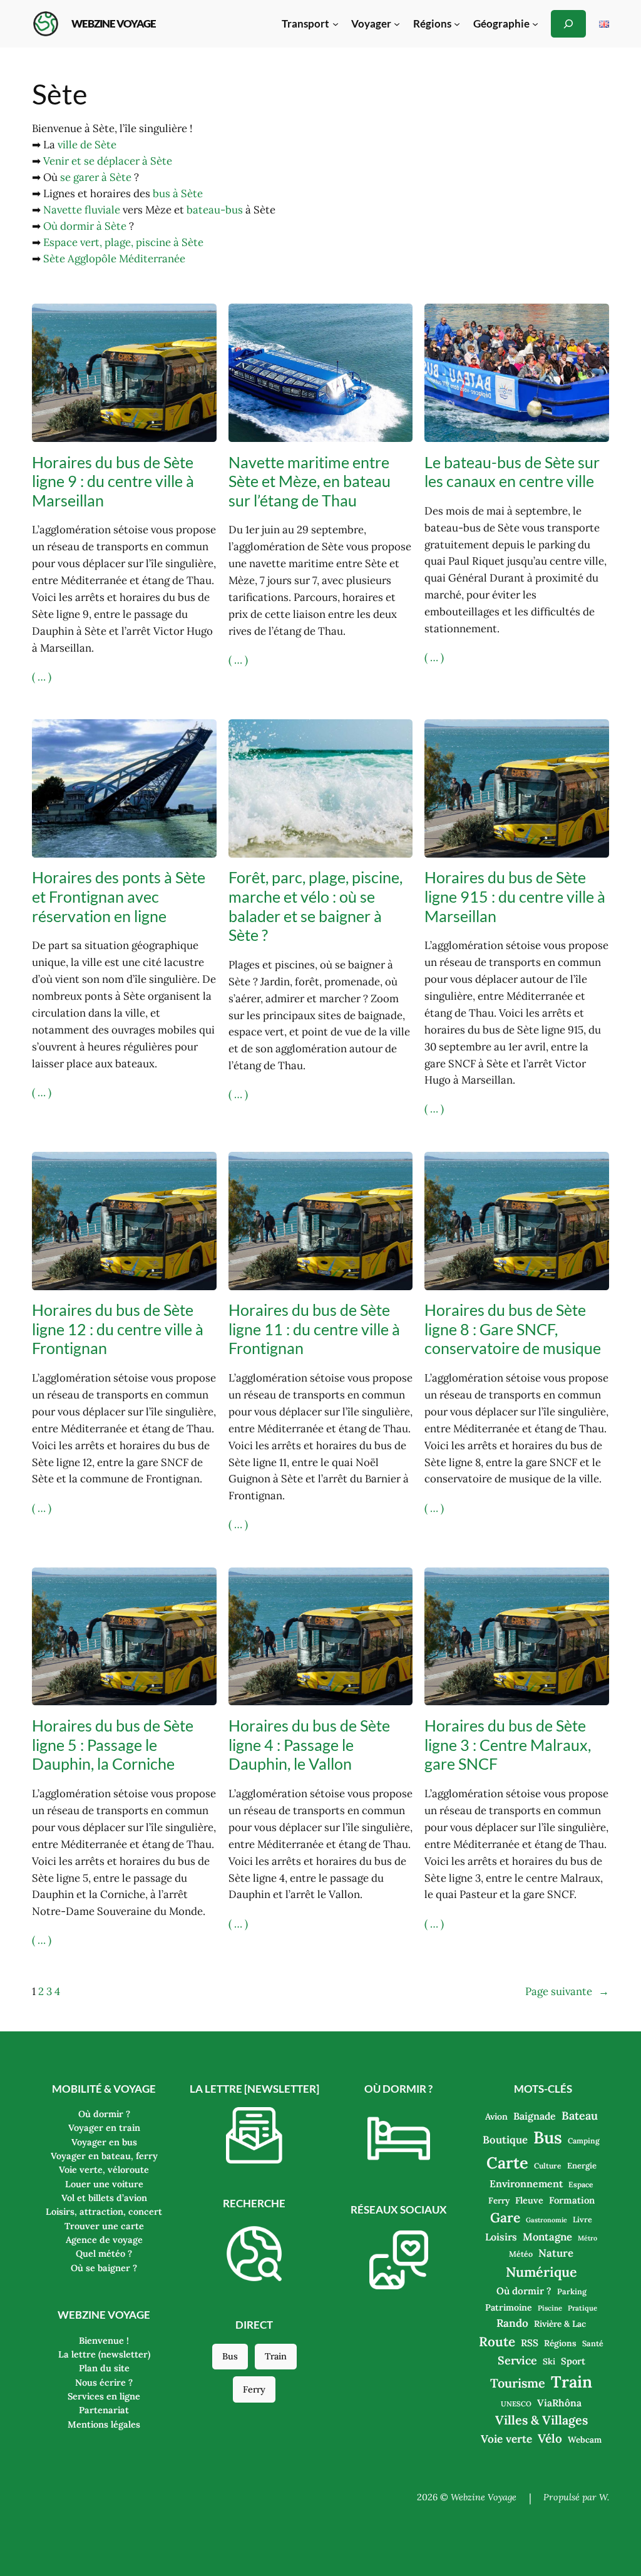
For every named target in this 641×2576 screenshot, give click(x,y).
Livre (582, 2219)
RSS (530, 2343)
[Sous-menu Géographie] (535, 24)
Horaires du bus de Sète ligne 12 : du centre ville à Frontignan (118, 1329)
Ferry (254, 2389)
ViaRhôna (559, 2403)
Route (497, 2342)
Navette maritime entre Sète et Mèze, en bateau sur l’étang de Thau (310, 481)
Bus (230, 2356)
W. (604, 2497)
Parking (572, 2291)
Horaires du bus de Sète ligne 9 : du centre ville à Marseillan (113, 481)
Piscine (550, 2308)
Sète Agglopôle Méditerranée (114, 259)
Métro (587, 2238)
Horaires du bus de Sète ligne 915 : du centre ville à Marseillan (515, 896)
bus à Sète (178, 193)
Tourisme (518, 2383)
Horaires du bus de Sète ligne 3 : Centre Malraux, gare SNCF (508, 1744)
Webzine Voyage (114, 23)
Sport (573, 2361)
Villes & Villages (541, 2420)
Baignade (535, 2116)
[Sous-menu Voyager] (397, 24)
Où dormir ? (524, 2291)
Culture (548, 2166)
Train (276, 2356)
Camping (584, 2141)
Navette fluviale (82, 210)
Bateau (580, 2116)
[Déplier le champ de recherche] (568, 23)
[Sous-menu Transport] (336, 24)
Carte (507, 2163)
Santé (593, 2343)
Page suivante (567, 1991)
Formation (572, 2200)
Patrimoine (509, 2307)
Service (517, 2360)
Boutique (505, 2140)
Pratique (582, 2308)
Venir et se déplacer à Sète (108, 161)
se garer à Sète (96, 177)
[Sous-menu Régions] (457, 24)
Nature (556, 2253)
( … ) (42, 677)
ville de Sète (87, 145)
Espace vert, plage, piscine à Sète (123, 242)
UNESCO (516, 2404)
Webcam (585, 2440)
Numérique (541, 2272)
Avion (496, 2117)
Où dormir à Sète (85, 226)
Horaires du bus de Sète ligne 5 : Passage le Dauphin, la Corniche (113, 1744)
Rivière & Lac (560, 2324)
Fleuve (529, 2200)
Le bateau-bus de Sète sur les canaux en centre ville (512, 472)
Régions (560, 2343)
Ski (549, 2361)
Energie (582, 2166)
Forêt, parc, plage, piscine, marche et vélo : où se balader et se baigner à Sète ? (315, 906)
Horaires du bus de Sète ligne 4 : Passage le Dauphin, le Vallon (309, 1744)
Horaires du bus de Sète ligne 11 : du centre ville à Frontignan (314, 1329)
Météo (521, 2254)
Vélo (550, 2438)
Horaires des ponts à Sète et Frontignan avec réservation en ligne (119, 896)
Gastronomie (546, 2220)
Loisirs (501, 2237)
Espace (581, 2184)
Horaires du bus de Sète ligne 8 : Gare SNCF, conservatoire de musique (513, 1329)
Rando (512, 2323)
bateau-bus (215, 210)
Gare (505, 2218)
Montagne (547, 2237)
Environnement (526, 2183)
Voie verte (506, 2439)
